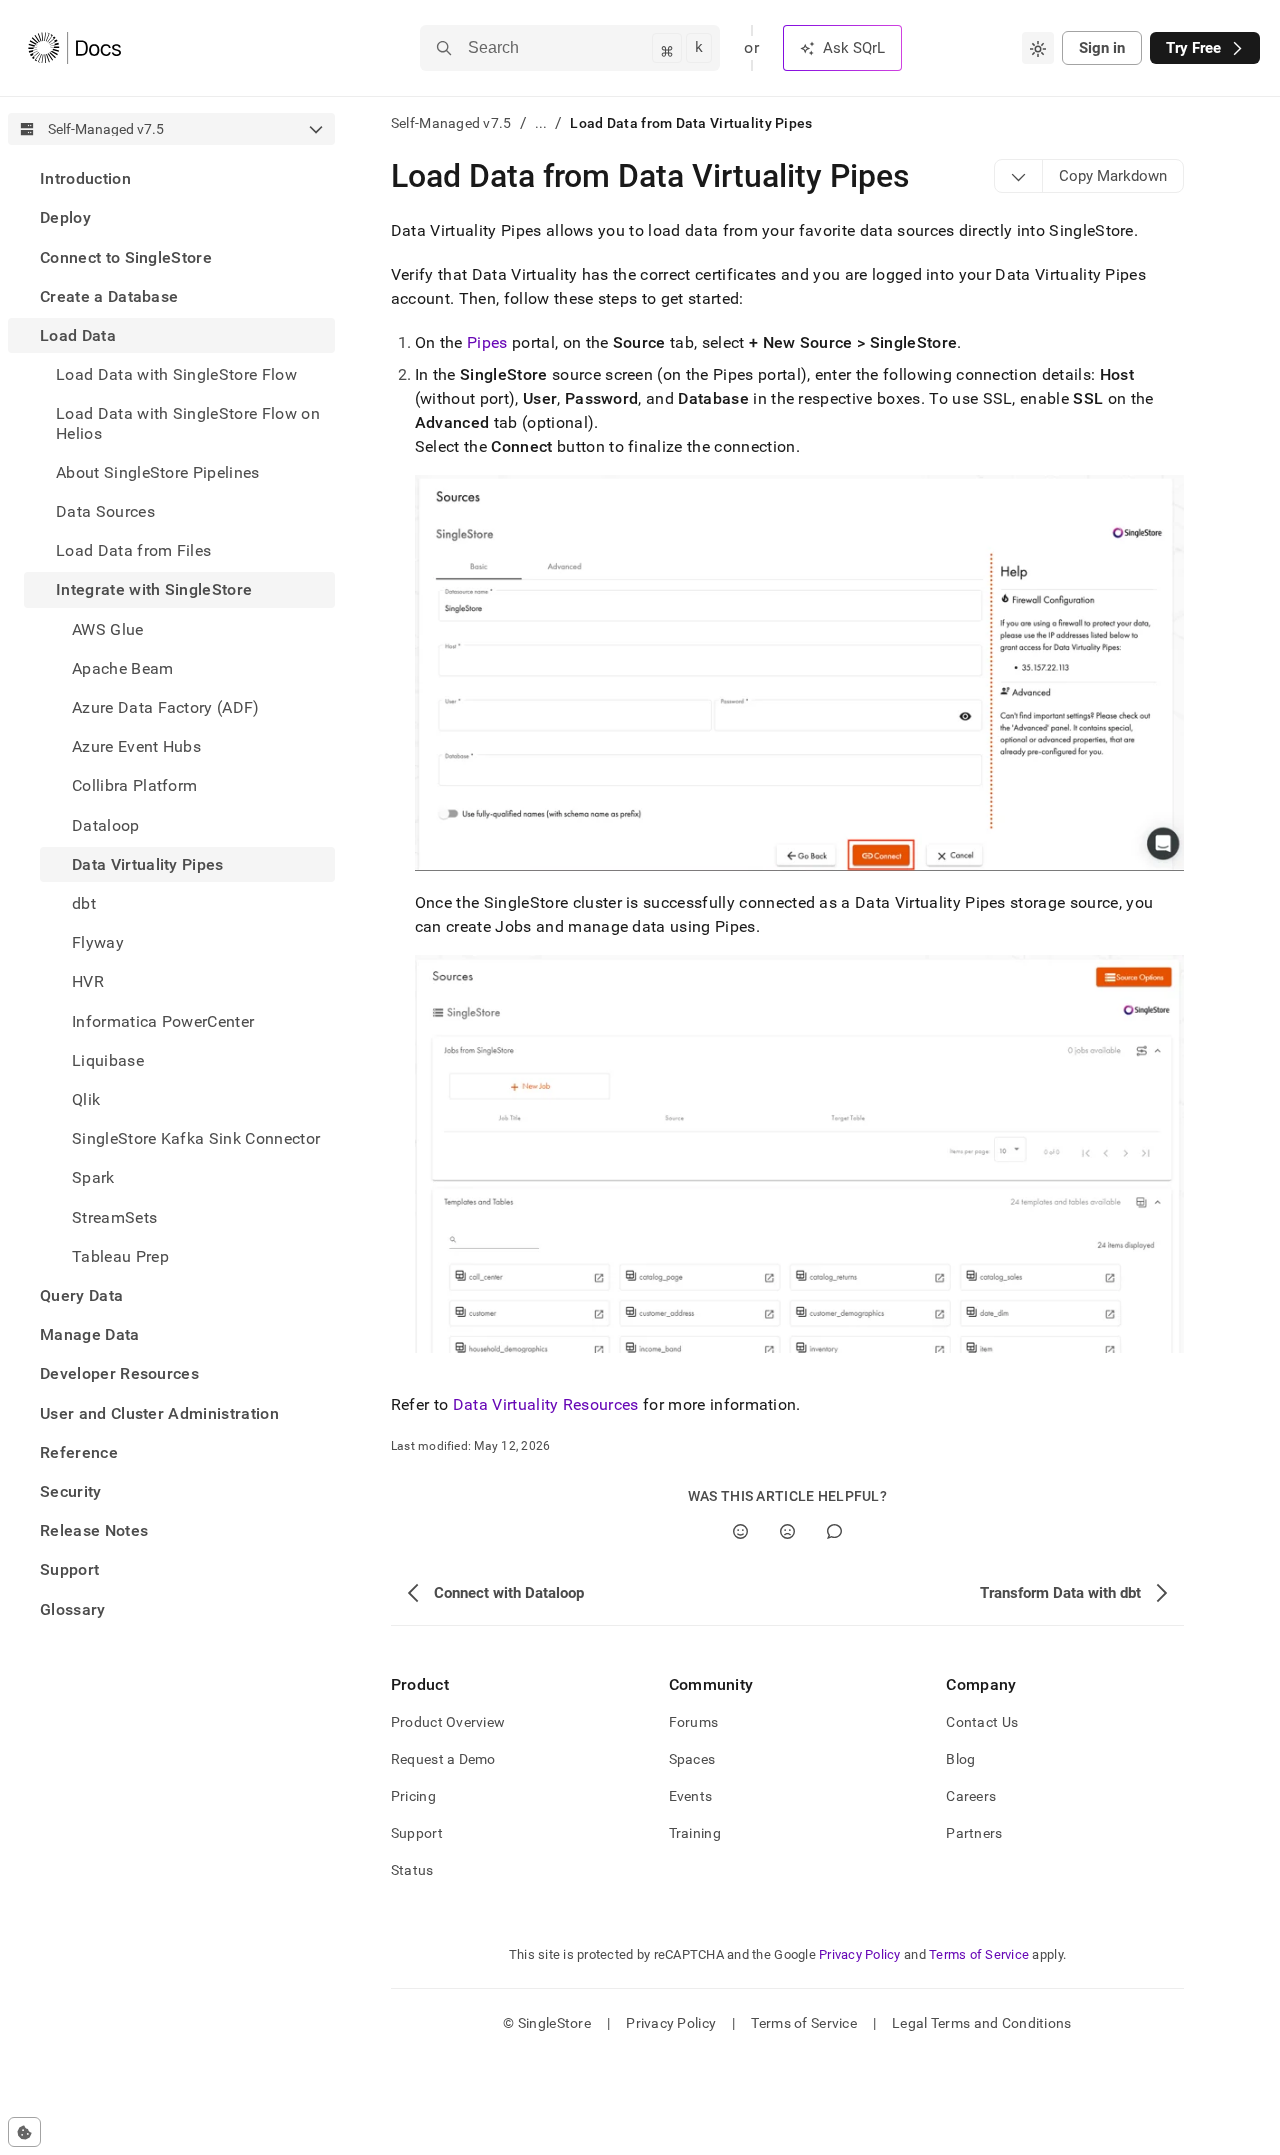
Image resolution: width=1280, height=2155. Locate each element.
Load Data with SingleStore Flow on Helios (188, 423)
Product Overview (448, 1722)
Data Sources (105, 511)
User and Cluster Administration (159, 1413)
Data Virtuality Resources (546, 1404)
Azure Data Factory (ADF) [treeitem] (166, 707)
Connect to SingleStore (126, 256)
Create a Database (109, 296)
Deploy (65, 217)
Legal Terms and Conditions (981, 2023)
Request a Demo (443, 1759)
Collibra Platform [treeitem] (134, 785)
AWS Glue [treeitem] (108, 628)
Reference (79, 1452)
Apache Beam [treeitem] (123, 668)
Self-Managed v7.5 (451, 123)
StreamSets (114, 1216)
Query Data (81, 1295)
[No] (787, 1531)
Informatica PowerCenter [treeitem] (163, 1020)
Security (71, 1491)
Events (691, 1796)
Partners (974, 1833)
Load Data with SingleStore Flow (176, 374)
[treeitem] (171, 178)
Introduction (85, 178)
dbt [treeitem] (84, 903)
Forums (694, 1722)
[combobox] (1038, 48)
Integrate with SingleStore (154, 589)
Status (412, 1870)
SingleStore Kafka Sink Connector (196, 1138)
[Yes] (740, 1531)
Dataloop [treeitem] (106, 824)
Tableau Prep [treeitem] (120, 1256)
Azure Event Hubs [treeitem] (136, 746)
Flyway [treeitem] (98, 942)
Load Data (78, 335)
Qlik (86, 1099)
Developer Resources (119, 1373)
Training (695, 1833)
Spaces (692, 1759)
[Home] (74, 48)
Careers (971, 1796)
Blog (960, 1759)
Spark (93, 1177)
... (541, 123)
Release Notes (94, 1530)
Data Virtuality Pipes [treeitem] (148, 864)
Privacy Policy (860, 1954)
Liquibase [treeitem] (108, 1060)
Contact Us (982, 1722)
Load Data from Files (133, 550)
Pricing (413, 1796)
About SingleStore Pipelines (158, 472)
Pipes (487, 342)
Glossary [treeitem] (73, 1609)
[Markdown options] (1019, 176)
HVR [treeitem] (88, 981)
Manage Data (90, 1334)
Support (69, 1569)
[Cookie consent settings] (24, 2132)
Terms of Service (979, 1954)
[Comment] (834, 1531)
